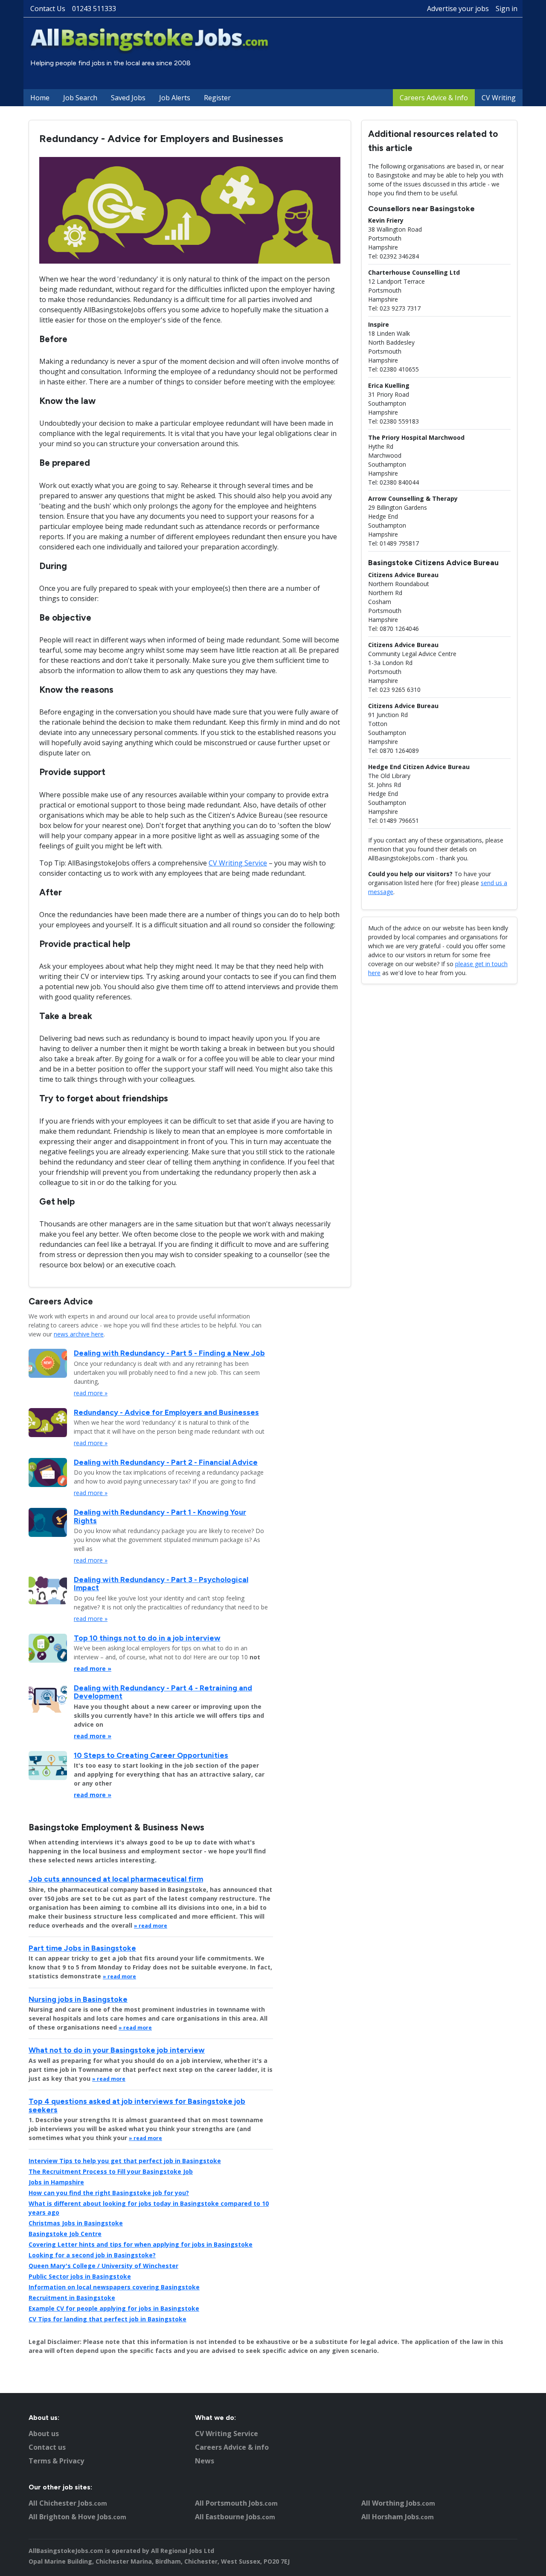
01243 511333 (94, 9)
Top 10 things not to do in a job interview (147, 1638)
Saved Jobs (128, 98)
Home (40, 98)
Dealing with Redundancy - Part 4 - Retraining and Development (163, 1692)
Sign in (507, 9)
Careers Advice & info (232, 2447)
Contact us (47, 2447)
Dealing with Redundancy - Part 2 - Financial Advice (166, 1462)
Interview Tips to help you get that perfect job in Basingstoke (125, 2161)
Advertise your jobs (458, 9)
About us (44, 2434)
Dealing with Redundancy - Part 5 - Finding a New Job (169, 1353)
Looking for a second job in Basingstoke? (92, 2255)
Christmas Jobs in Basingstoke (76, 2223)
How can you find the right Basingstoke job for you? (109, 2193)
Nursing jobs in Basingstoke (78, 1999)
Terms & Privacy (56, 2461)
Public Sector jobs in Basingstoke (80, 2276)
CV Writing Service (238, 863)
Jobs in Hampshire (56, 2182)
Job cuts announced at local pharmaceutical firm (116, 1879)
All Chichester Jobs (68, 2503)
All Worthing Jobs (398, 2503)
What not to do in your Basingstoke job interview (117, 2050)
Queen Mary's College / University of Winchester (103, 2266)
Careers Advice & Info (434, 98)
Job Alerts (175, 98)
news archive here (79, 1334)
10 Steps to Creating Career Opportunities (151, 1755)
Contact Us (48, 9)
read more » (91, 1393)
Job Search (80, 98)
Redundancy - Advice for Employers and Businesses (166, 1412)
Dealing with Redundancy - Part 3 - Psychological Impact (161, 1583)
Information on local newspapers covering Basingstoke (114, 2287)
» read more (151, 1926)
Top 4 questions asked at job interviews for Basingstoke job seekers (137, 2105)
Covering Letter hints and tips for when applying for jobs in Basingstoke (141, 2244)
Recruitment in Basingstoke (72, 2298)
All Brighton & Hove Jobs (77, 2517)
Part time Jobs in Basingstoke (82, 1948)
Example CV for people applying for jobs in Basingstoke (114, 2308)
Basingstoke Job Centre (65, 2234)
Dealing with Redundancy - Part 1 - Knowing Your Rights (160, 1516)
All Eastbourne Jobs (235, 2517)
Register (217, 98)
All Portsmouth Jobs (236, 2503)
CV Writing (499, 98)
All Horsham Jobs (398, 2517)
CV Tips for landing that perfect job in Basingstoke (107, 2319)
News (205, 2461)
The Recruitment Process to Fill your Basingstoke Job (111, 2171)
